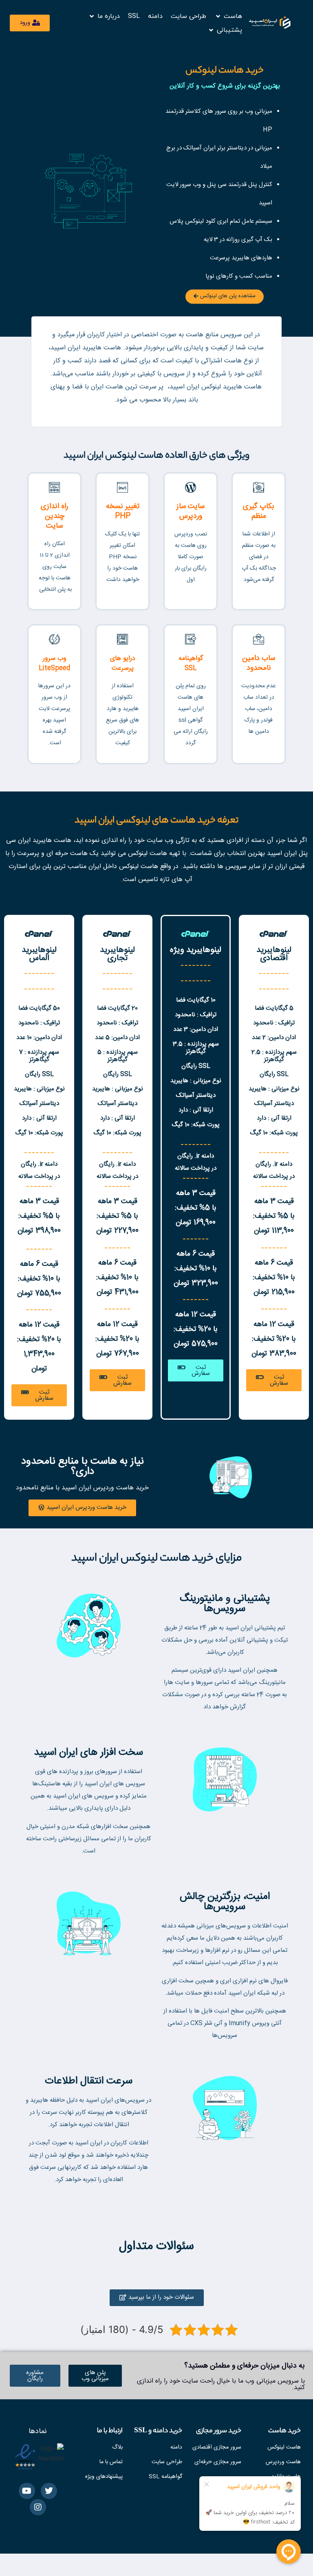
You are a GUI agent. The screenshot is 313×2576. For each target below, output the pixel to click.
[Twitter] (49, 2491)
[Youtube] (27, 2491)
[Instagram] (38, 2507)
